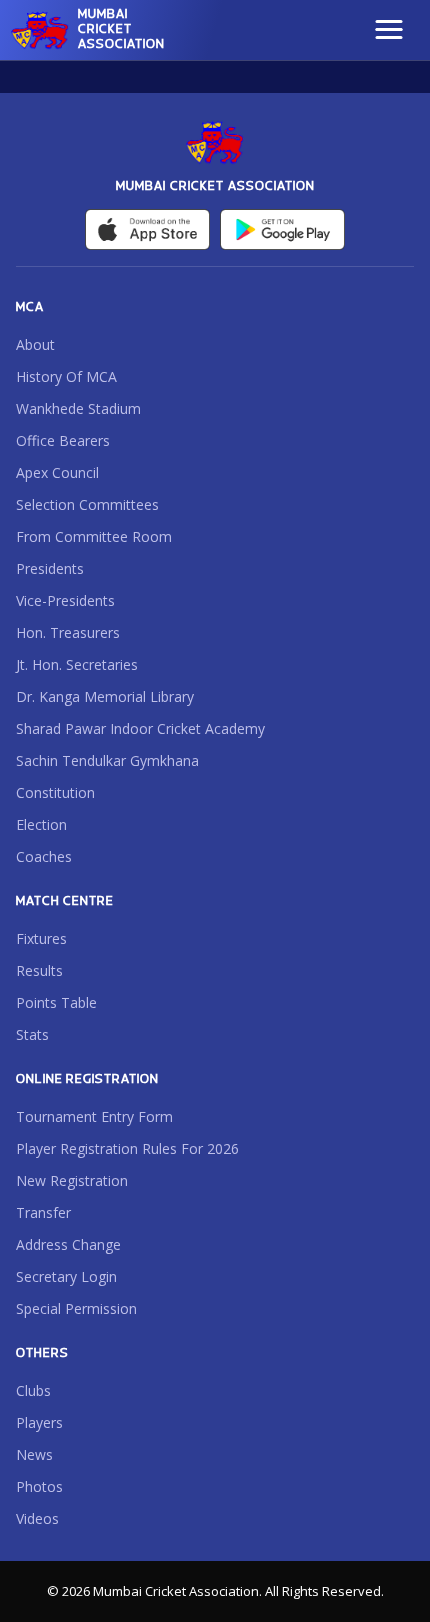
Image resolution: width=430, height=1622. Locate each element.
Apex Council (57, 472)
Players (39, 1422)
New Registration (72, 1180)
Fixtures (41, 938)
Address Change (68, 1244)
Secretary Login (66, 1276)
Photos (39, 1486)
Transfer (43, 1212)
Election (41, 824)
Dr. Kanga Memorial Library (105, 696)
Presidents (50, 568)
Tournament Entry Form (94, 1116)
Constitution (55, 792)
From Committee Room (94, 536)
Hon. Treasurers (68, 632)
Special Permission (76, 1308)
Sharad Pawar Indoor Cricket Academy (140, 728)
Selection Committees (87, 504)
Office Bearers (63, 440)
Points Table (56, 1002)
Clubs (33, 1390)
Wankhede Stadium (78, 408)
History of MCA (66, 376)
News (34, 1454)
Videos (37, 1518)
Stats (32, 1034)
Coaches (44, 856)
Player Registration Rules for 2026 (127, 1148)
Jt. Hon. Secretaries (77, 664)
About (35, 344)
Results (39, 970)
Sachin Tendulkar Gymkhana (107, 760)
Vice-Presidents (65, 600)
